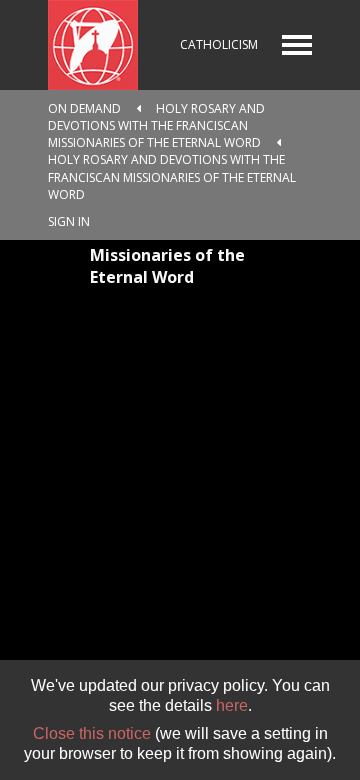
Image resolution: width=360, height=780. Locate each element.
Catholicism (219, 44)
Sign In (69, 221)
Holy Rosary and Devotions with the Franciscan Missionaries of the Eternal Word (156, 125)
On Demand (84, 108)
